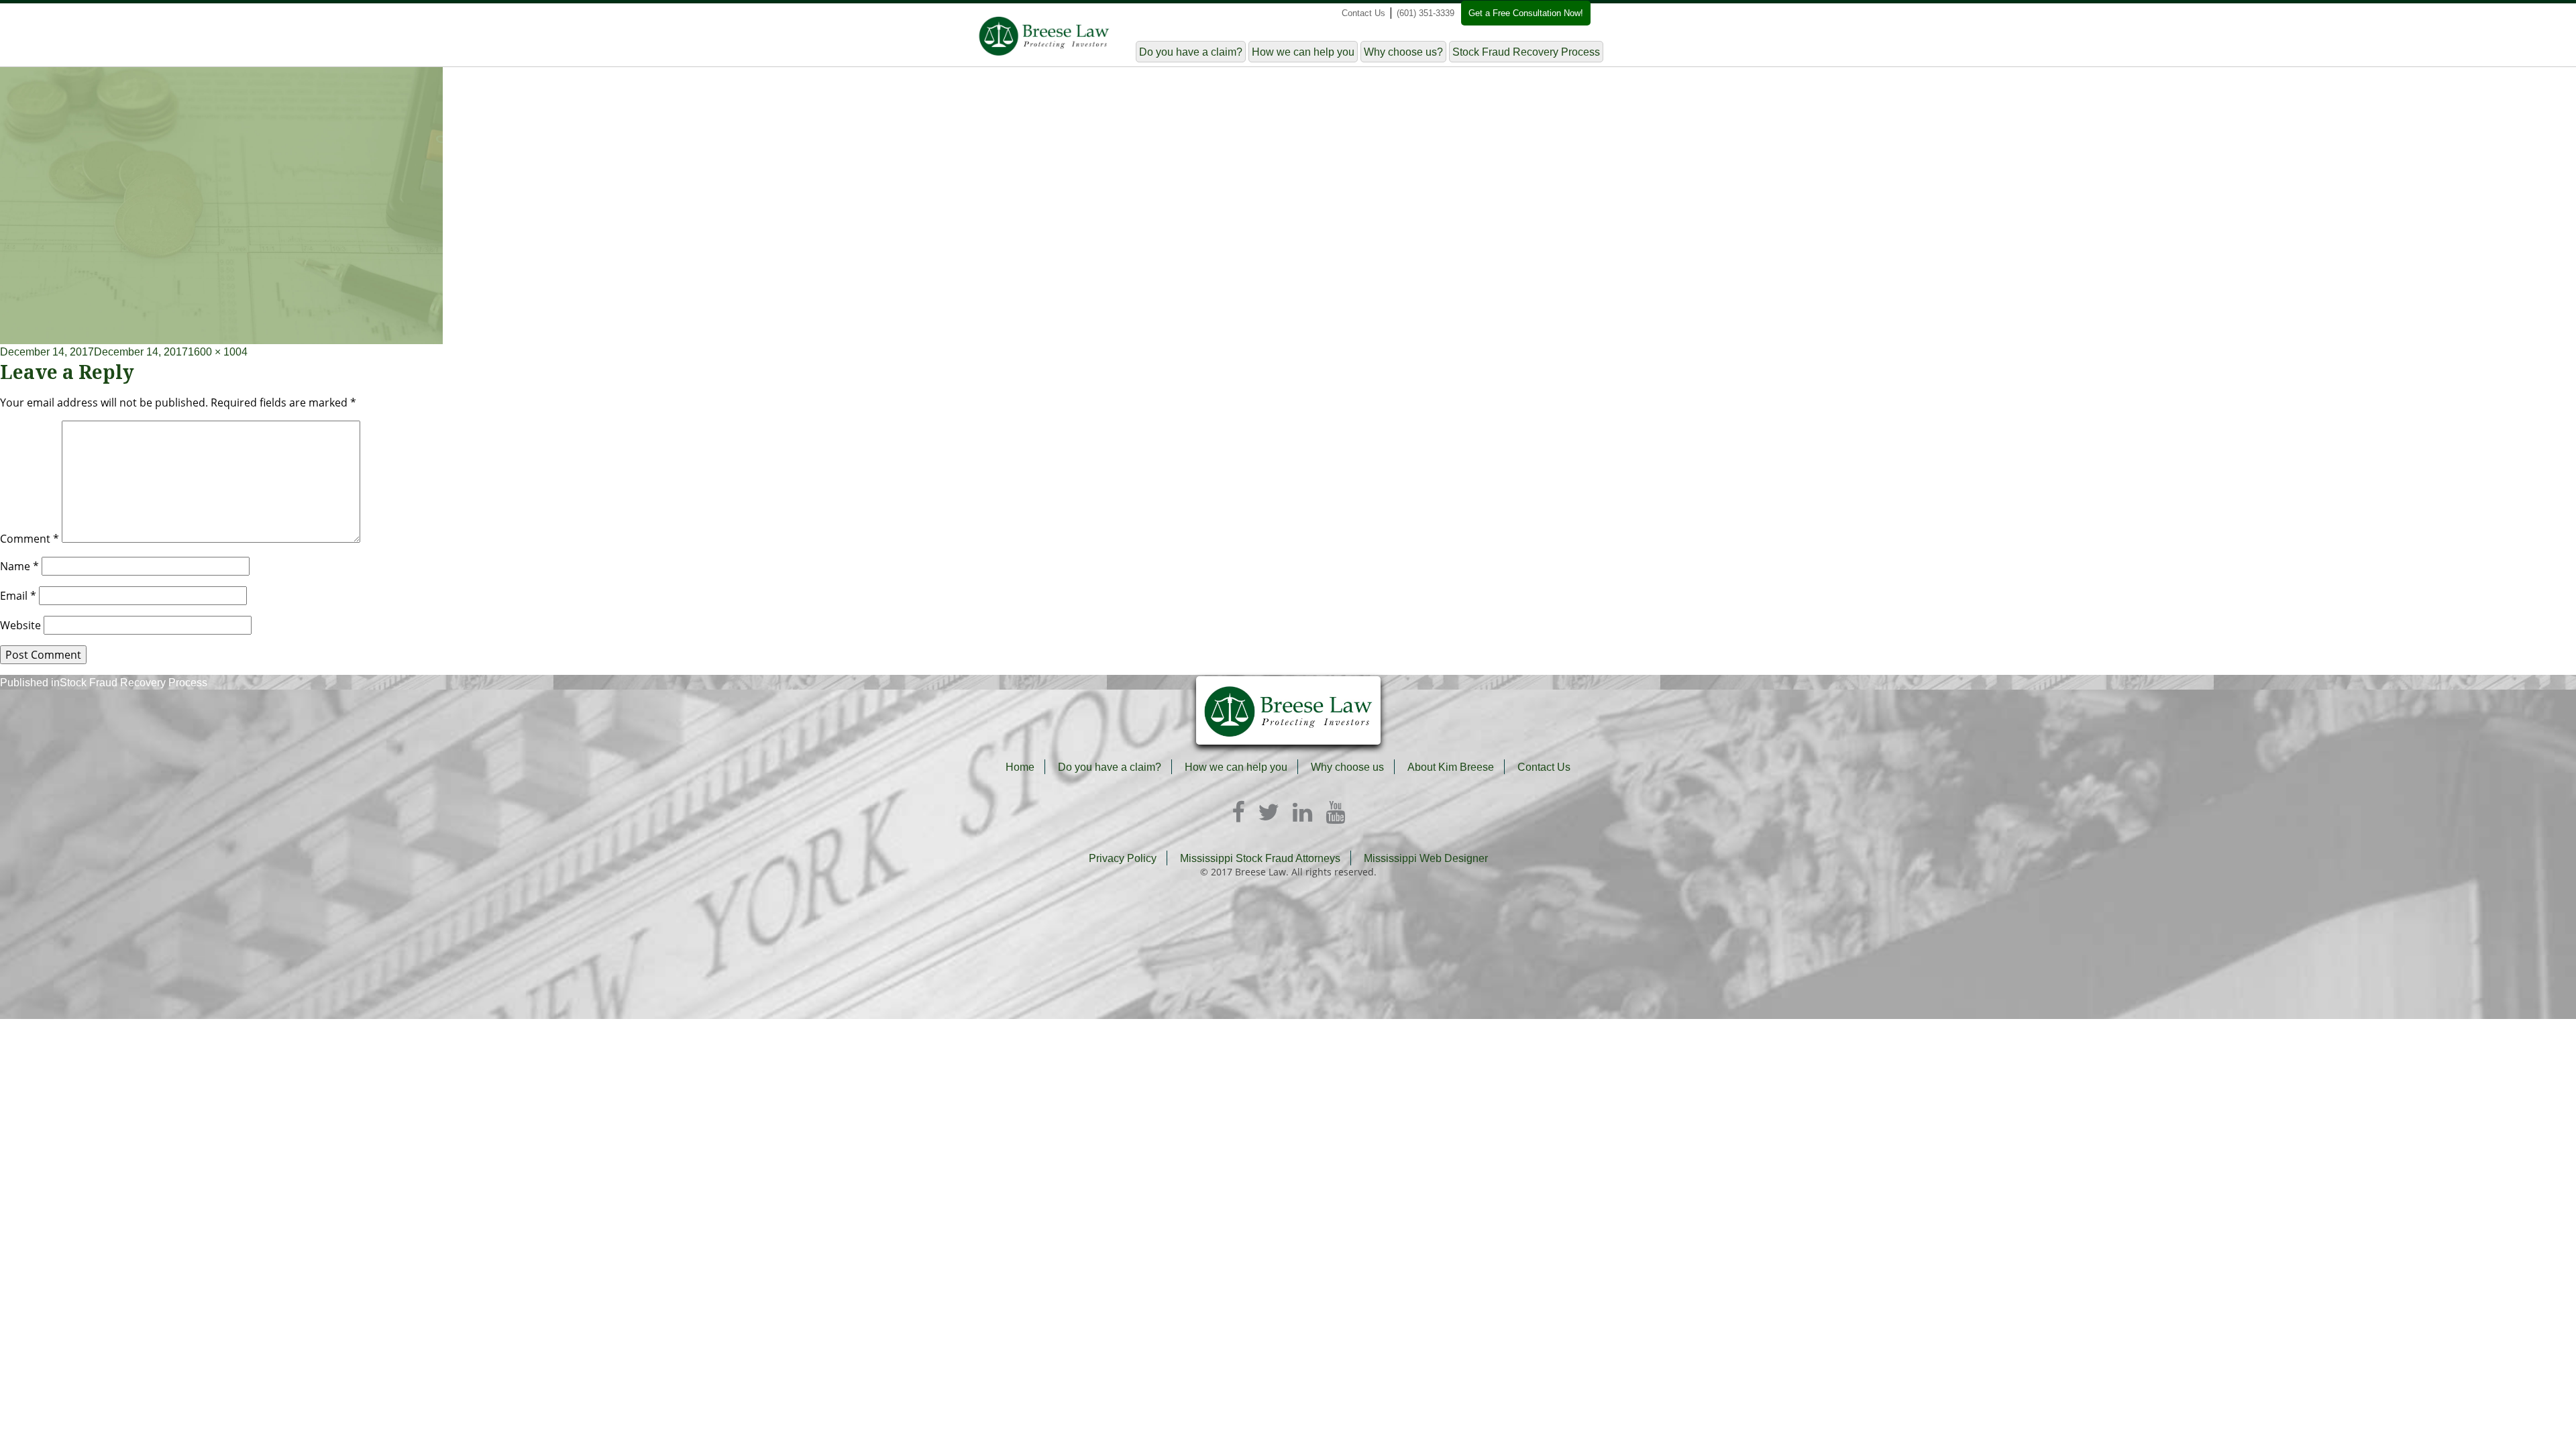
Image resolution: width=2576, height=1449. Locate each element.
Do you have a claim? (1191, 52)
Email (18, 596)
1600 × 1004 (218, 352)
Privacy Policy (1123, 858)
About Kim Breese (1451, 767)
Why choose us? (1403, 52)
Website (20, 625)
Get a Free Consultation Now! (1526, 13)
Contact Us (1363, 13)
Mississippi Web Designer (1426, 858)
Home (1020, 767)
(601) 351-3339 (1426, 13)
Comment (30, 539)
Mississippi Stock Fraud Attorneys (1260, 858)
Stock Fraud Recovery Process (1526, 52)
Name (19, 566)
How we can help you (1303, 52)
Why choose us (1347, 767)
